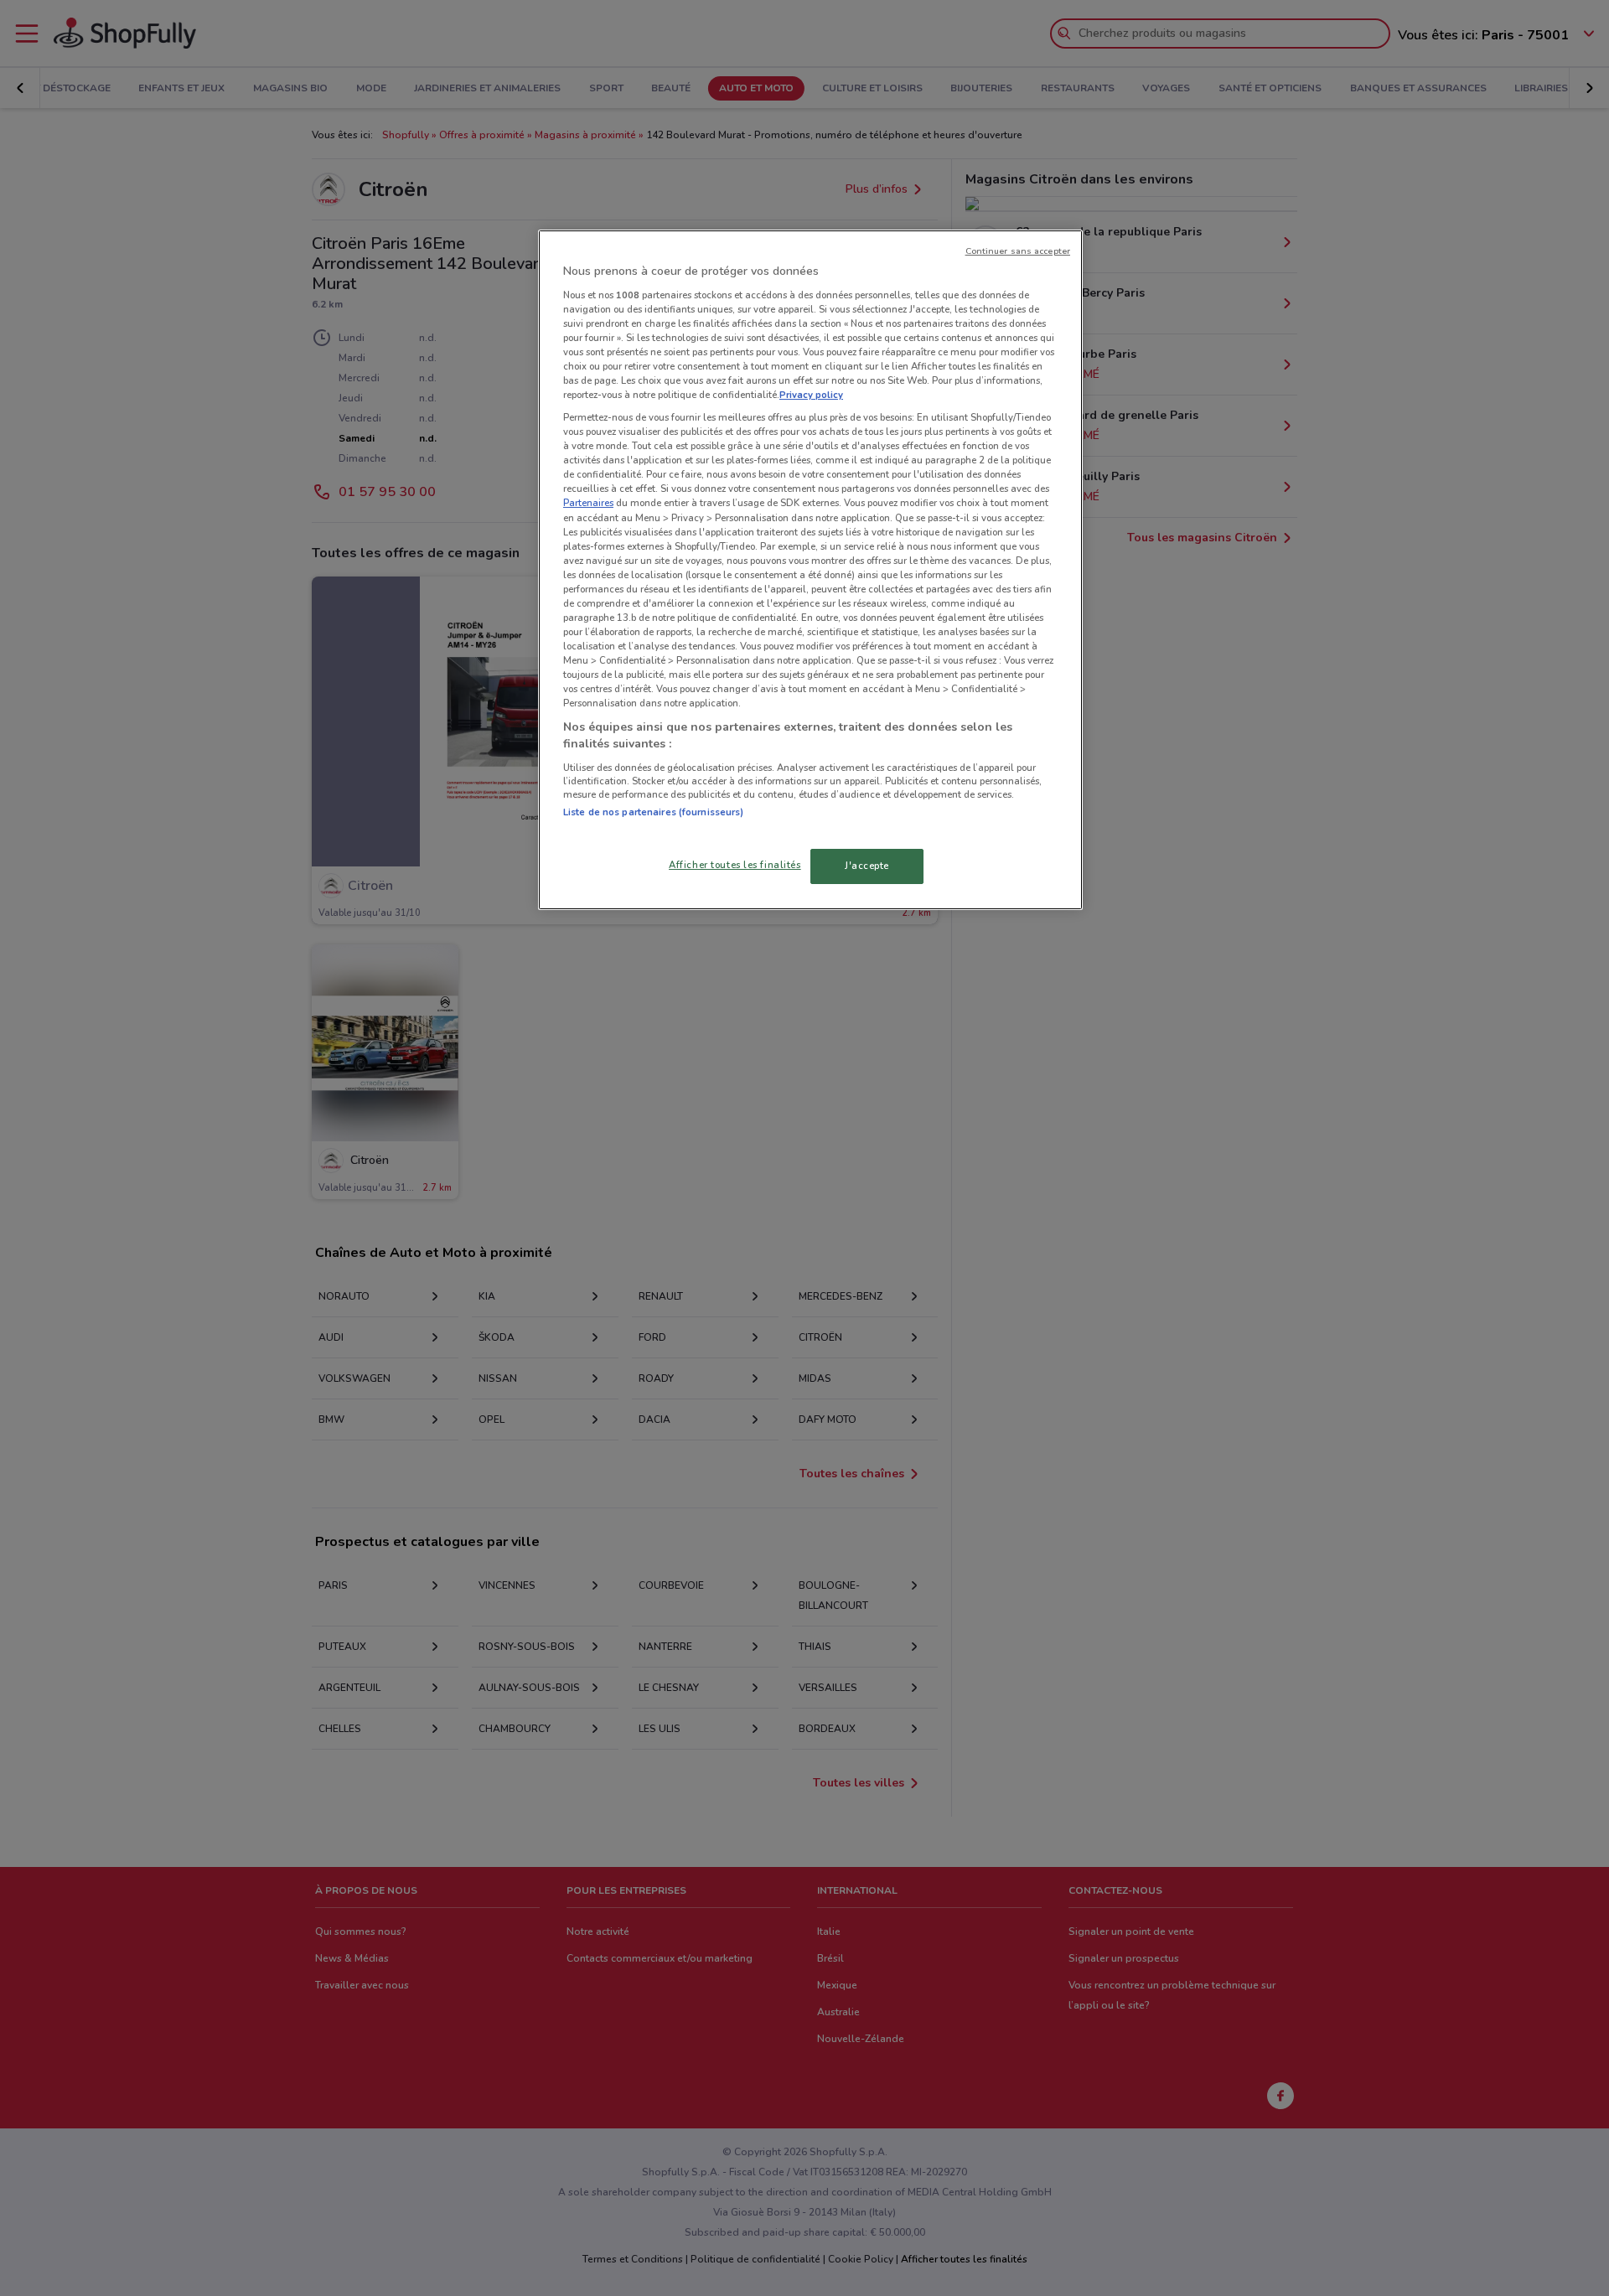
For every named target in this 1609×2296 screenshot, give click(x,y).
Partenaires (588, 503)
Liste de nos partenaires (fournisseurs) (653, 812)
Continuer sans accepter (1018, 251)
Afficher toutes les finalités (735, 865)
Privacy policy (811, 395)
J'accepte (867, 866)
